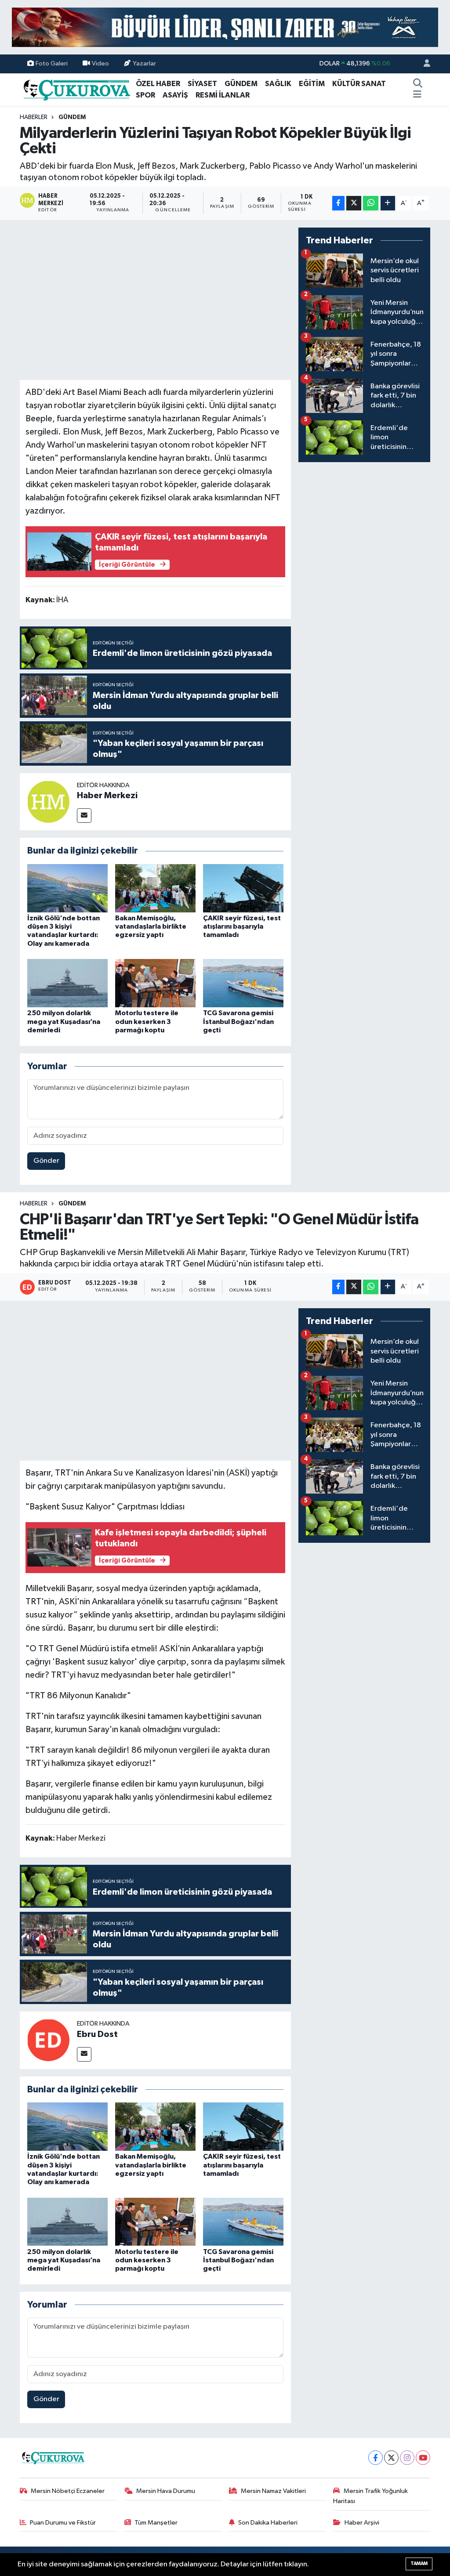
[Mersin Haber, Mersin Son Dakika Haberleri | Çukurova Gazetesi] (76, 89)
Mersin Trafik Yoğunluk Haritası (370, 2496)
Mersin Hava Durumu (166, 2491)
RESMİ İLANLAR (223, 95)
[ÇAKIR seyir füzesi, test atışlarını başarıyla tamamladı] (243, 888)
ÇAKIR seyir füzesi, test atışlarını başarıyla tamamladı (242, 926)
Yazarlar (144, 63)
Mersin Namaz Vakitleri (273, 2491)
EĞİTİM (312, 84)
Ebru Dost (97, 2034)
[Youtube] (423, 2458)
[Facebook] (376, 2458)
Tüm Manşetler (156, 2523)
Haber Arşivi (362, 2523)
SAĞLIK (278, 84)
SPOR (145, 95)
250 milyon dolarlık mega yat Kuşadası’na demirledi (64, 1021)
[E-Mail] (84, 816)
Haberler (34, 117)
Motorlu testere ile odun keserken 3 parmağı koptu (147, 1021)
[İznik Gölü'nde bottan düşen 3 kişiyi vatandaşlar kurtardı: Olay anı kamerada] (67, 888)
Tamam (419, 2563)
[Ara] (417, 84)
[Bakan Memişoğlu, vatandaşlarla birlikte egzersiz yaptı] (155, 888)
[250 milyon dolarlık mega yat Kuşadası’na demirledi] (67, 983)
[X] (391, 2458)
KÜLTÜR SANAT (359, 84)
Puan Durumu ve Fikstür (63, 2523)
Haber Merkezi (107, 796)
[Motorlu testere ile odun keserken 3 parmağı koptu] (155, 983)
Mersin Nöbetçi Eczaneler (68, 2491)
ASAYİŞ (175, 95)
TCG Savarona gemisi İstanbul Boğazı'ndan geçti (238, 1021)
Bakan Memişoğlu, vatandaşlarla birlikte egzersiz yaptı (151, 926)
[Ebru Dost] (48, 2040)
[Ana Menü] (417, 95)
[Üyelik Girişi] (423, 64)
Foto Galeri (52, 63)
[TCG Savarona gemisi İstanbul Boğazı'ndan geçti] (243, 983)
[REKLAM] (225, 27)
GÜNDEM (241, 84)
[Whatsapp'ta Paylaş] (371, 203)
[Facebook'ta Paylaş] (338, 203)
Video (100, 63)
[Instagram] (407, 2458)
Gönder (46, 1161)
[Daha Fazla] (388, 203)
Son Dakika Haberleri (268, 2523)
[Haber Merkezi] (48, 801)
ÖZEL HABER (158, 84)
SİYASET (202, 84)
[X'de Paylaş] (354, 203)
